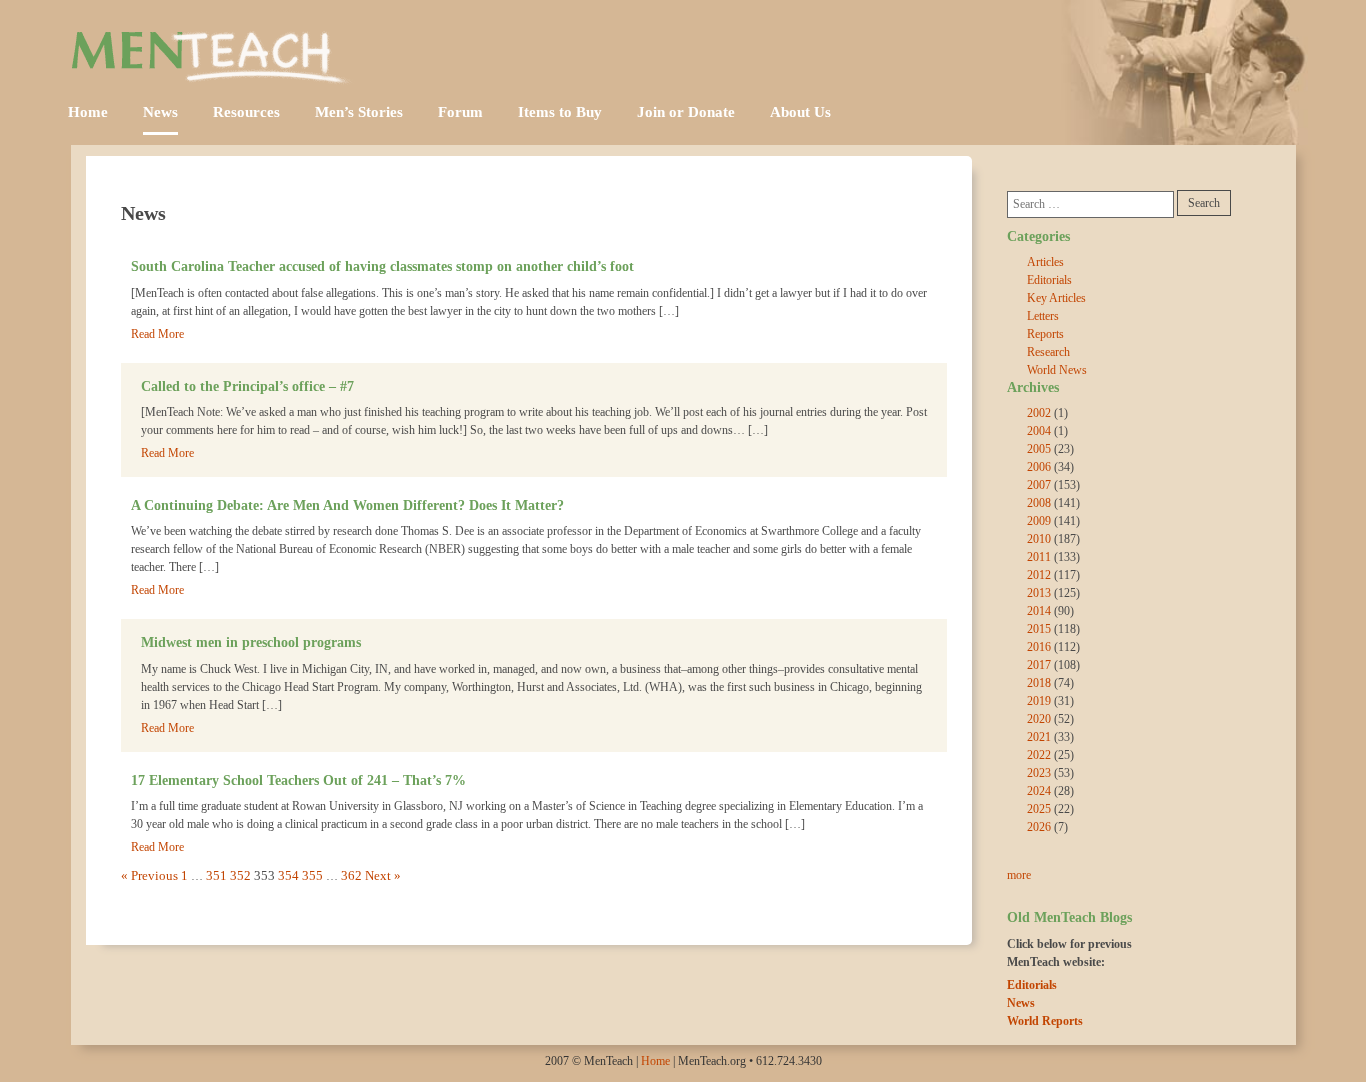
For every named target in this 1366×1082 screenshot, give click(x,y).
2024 (1039, 791)
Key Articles (1056, 298)
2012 (1039, 575)
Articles (1045, 262)
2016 (1039, 647)
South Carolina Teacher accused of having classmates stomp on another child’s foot (382, 266)
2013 (1039, 593)
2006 (1039, 467)
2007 (1039, 485)
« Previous (149, 875)
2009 (1039, 521)
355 (312, 875)
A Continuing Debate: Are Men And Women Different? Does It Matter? (347, 505)
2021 (1039, 737)
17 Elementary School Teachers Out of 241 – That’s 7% (298, 780)
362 (351, 875)
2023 (1039, 773)
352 (240, 875)
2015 (1039, 629)
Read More (157, 334)
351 (216, 875)
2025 (1039, 809)
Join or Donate (686, 112)
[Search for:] (1090, 204)
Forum (460, 112)
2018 (1039, 683)
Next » (383, 875)
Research (1048, 352)
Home (88, 112)
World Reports (1045, 1021)
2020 (1039, 719)
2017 (1039, 665)
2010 (1039, 539)
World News (1057, 370)
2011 (1039, 557)
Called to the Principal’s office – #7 (247, 386)
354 (288, 875)
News (160, 112)
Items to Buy (560, 112)
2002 (1039, 413)
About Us (800, 112)
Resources (246, 112)
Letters (1043, 316)
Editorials (1049, 280)
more (1019, 875)
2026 (1039, 827)
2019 (1039, 701)
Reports (1045, 334)
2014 (1039, 611)
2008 (1039, 503)
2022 (1039, 755)
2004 (1039, 431)
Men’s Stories (359, 112)
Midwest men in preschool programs (251, 642)
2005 (1039, 449)
